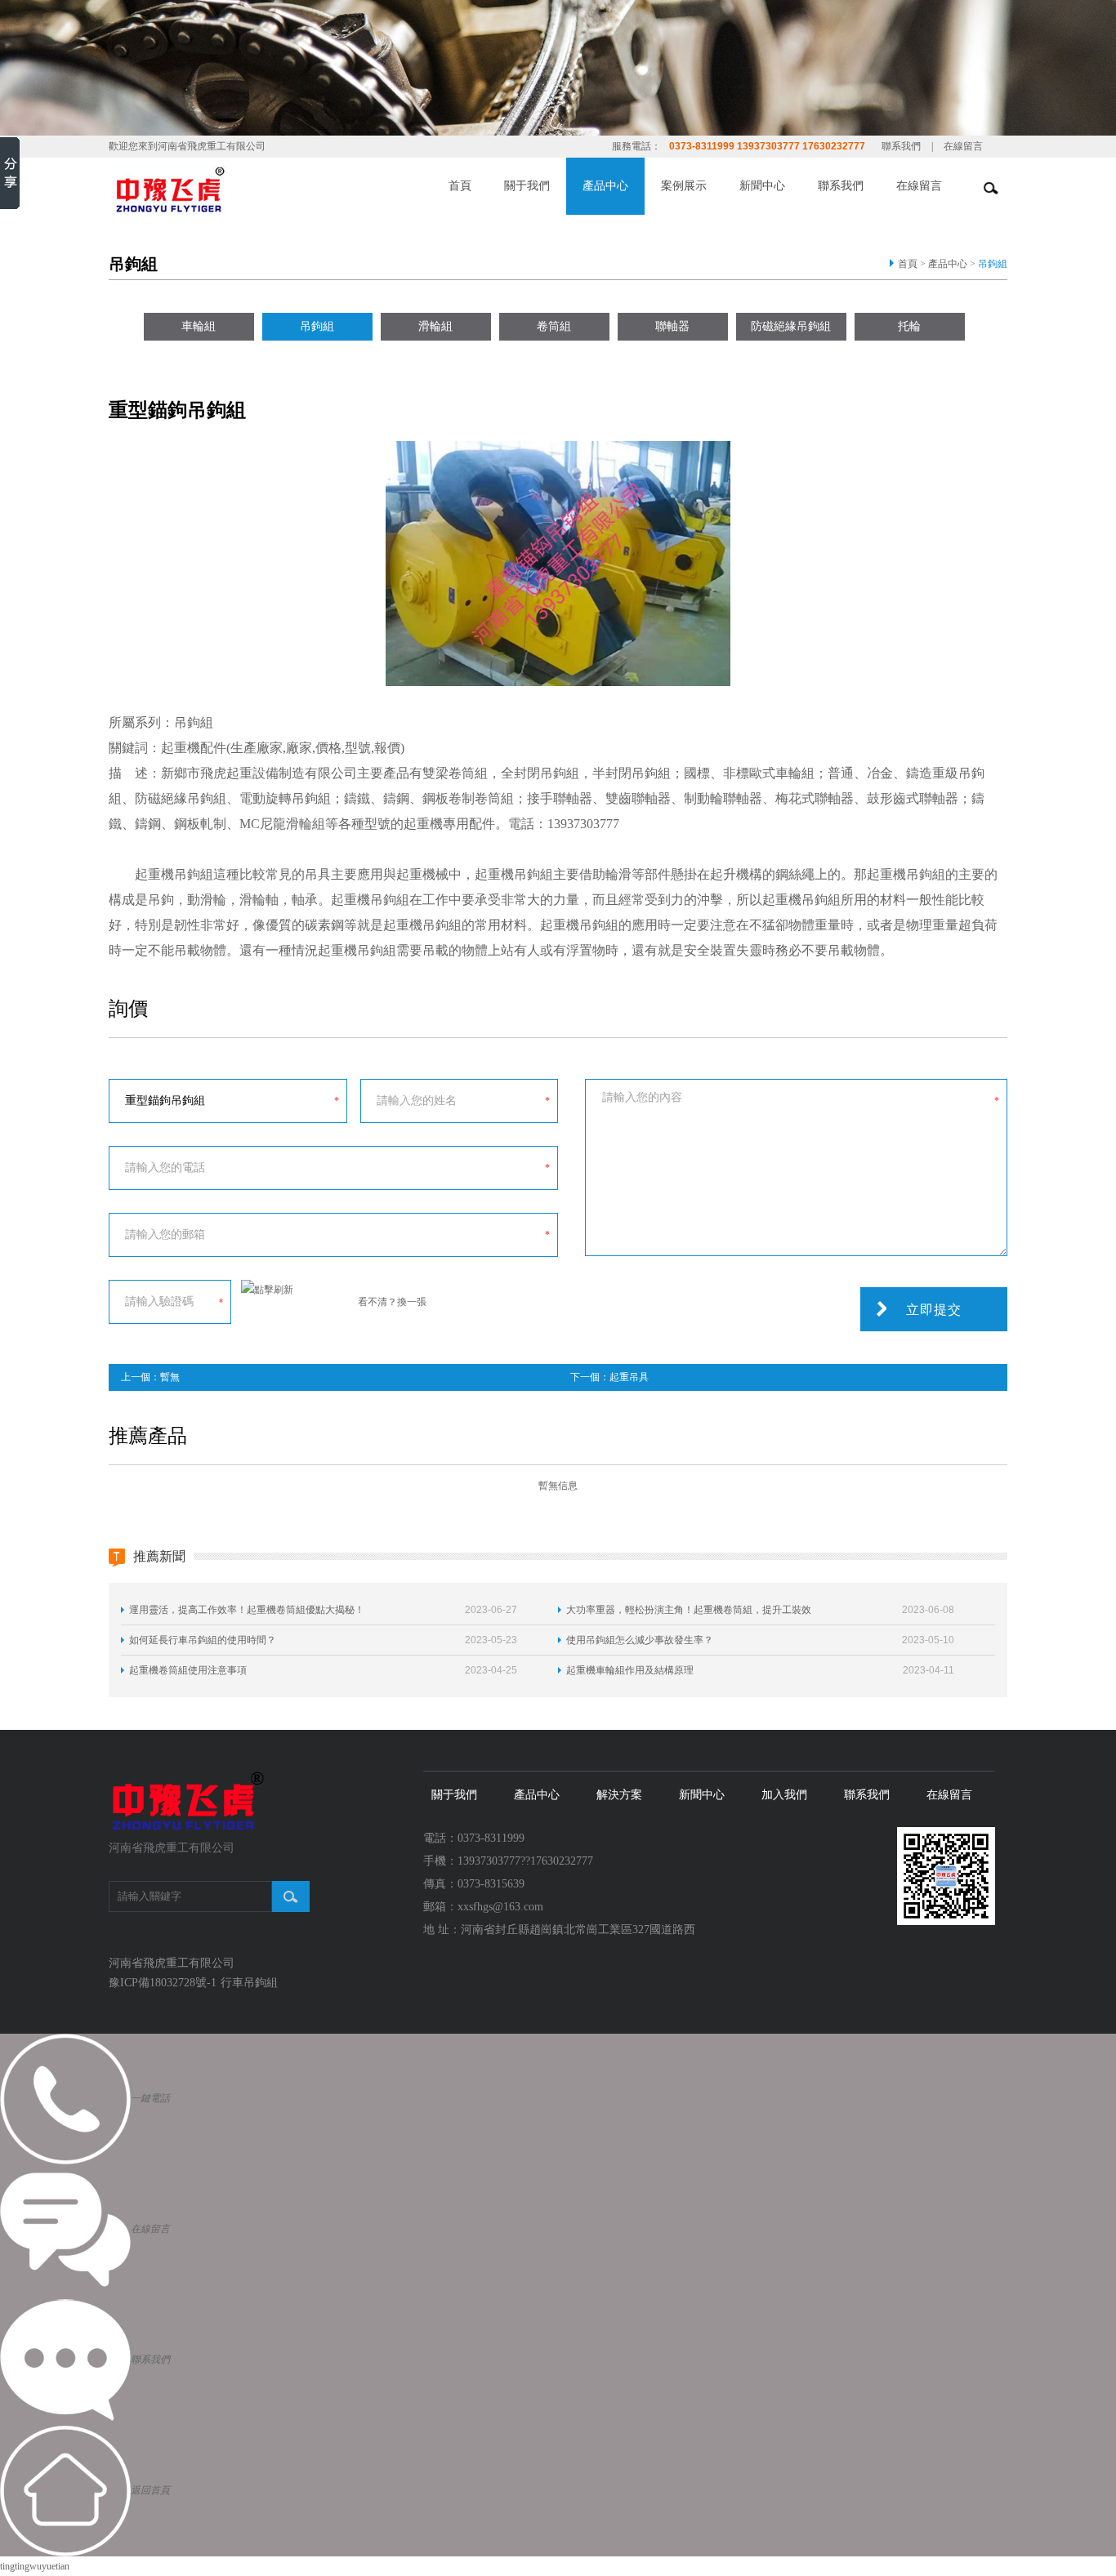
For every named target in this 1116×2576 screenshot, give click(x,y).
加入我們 (784, 1795)
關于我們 (527, 186)
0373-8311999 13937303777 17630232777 (767, 146)
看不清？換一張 (392, 1302)
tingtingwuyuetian (35, 2566)
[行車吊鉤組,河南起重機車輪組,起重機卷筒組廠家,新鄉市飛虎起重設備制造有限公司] (168, 189)
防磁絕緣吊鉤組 (791, 326)
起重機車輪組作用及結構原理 (630, 1670)
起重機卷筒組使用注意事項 (188, 1670)
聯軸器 (672, 326)
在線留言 (963, 146)
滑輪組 (435, 326)
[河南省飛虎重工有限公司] (188, 1801)
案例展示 (684, 186)
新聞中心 (762, 186)
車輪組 (199, 326)
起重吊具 (629, 1377)
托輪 (909, 326)
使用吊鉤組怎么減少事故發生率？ (640, 1640)
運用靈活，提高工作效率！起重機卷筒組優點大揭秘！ (247, 1610)
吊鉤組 (993, 264)
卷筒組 (554, 326)
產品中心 (605, 186)
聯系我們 (901, 146)
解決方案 (619, 1795)
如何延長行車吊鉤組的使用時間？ (203, 1640)
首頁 (460, 186)
